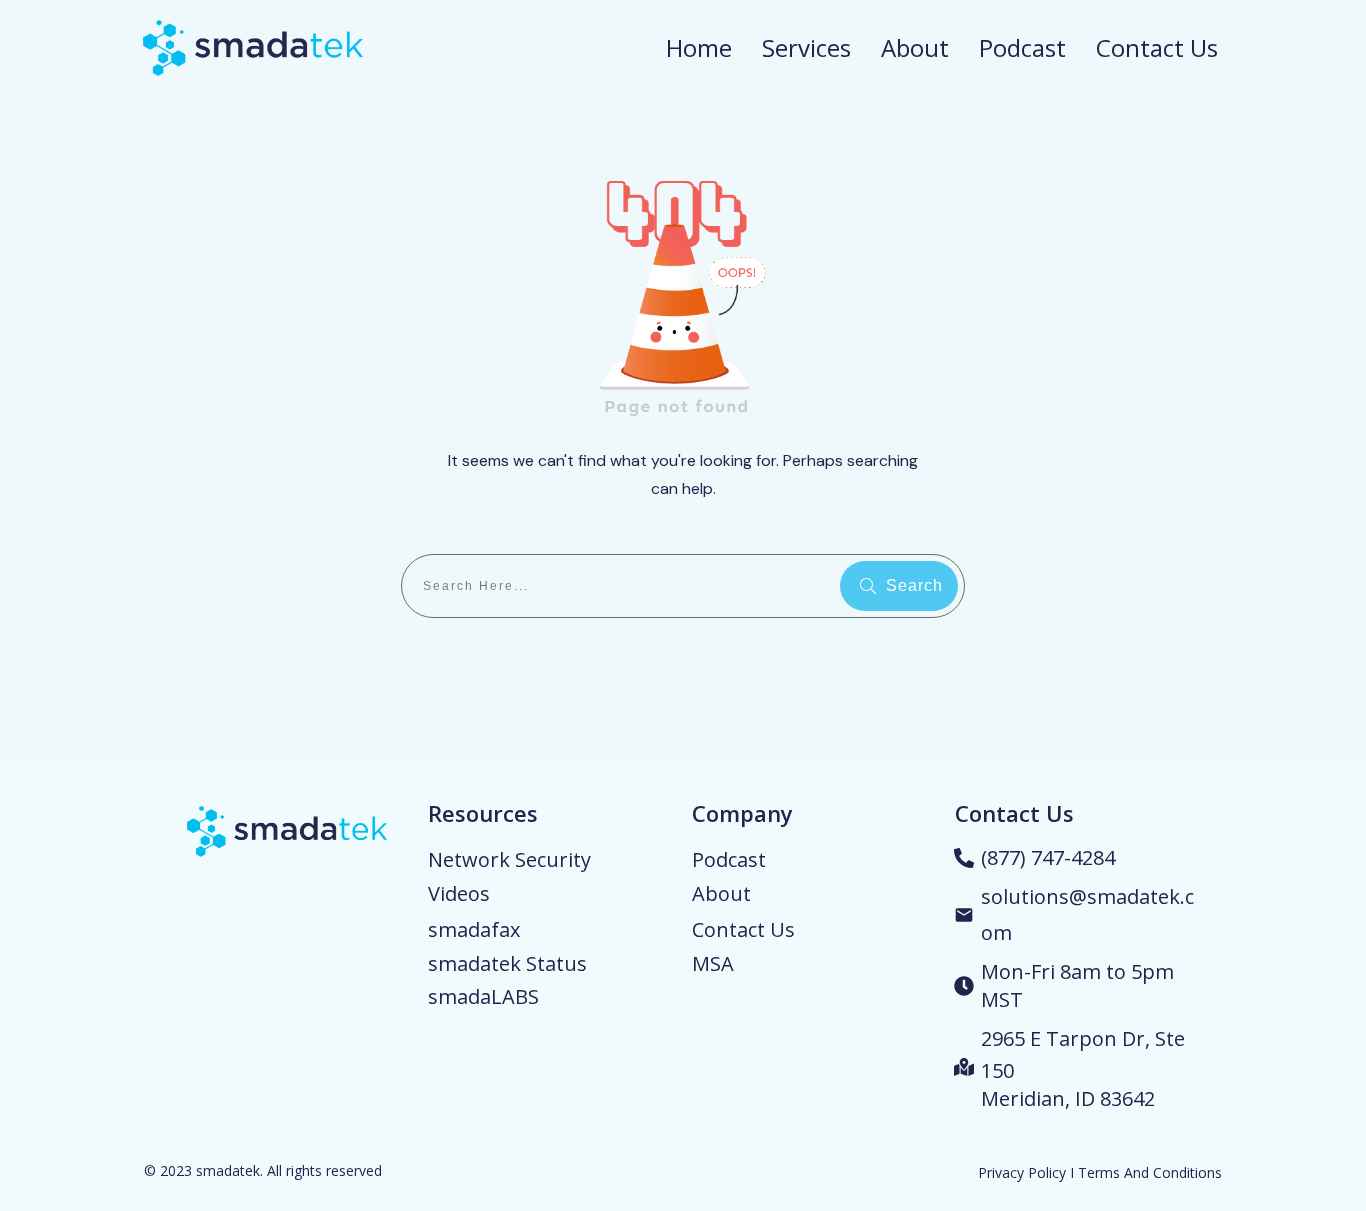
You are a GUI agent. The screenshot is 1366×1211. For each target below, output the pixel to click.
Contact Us (743, 929)
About (721, 893)
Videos (459, 893)
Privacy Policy (1022, 1172)
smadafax (474, 929)
